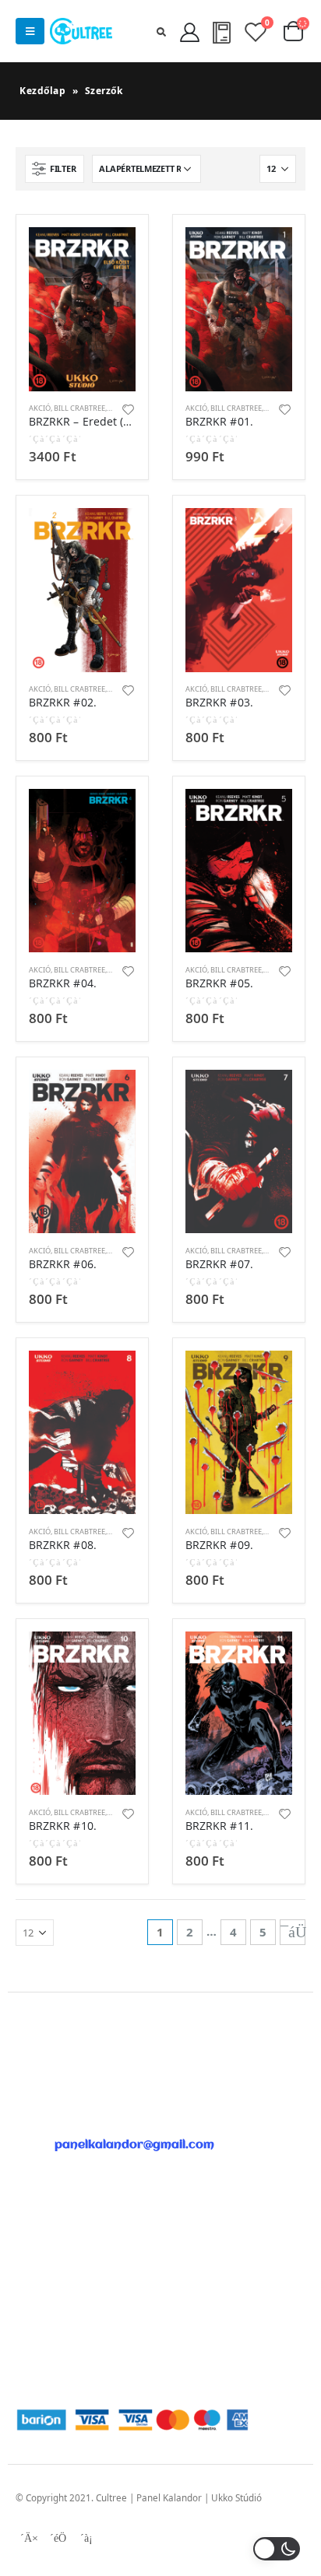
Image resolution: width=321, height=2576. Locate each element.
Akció (40, 408)
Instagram (86, 2538)
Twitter (58, 2538)
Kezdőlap (42, 91)
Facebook (29, 2538)
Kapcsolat (37, 2266)
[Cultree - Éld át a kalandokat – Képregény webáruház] (81, 31)
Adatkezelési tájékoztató (68, 2352)
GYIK (26, 2247)
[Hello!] (188, 31)
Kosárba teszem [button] (110, 253)
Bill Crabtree (79, 408)
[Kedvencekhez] (129, 408)
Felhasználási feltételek (66, 2333)
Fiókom (31, 2228)
